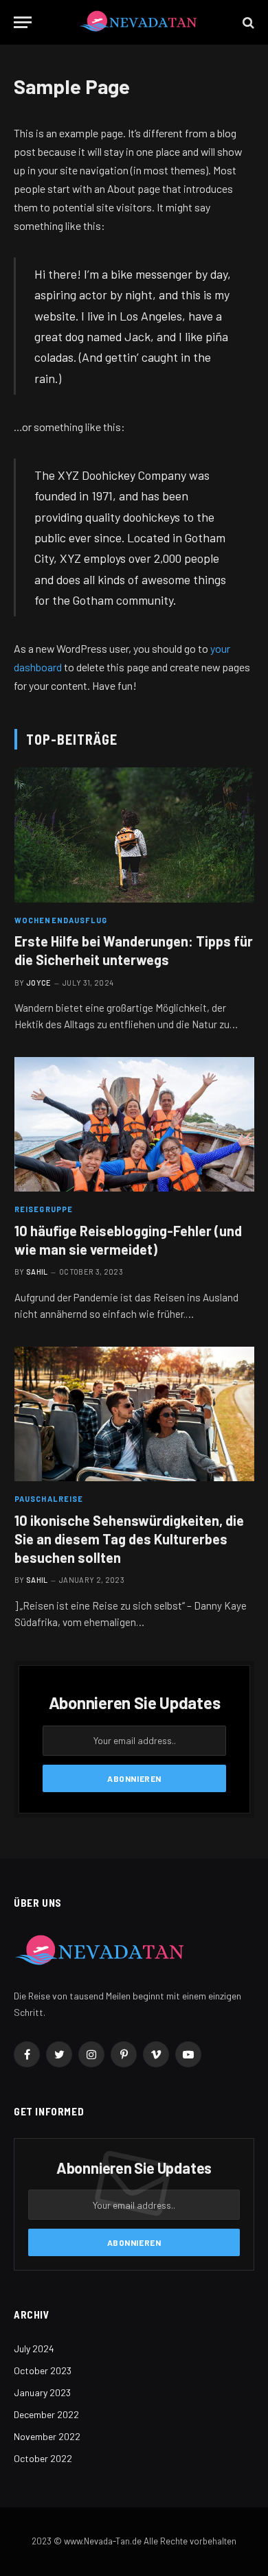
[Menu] (23, 22)
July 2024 (34, 2348)
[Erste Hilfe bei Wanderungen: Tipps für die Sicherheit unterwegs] (134, 835)
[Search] (247, 22)
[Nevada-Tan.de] (138, 22)
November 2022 (47, 2436)
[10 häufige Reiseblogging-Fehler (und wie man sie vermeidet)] (134, 1124)
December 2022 (46, 2414)
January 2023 (42, 2392)
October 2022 (43, 2458)
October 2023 (43, 2370)
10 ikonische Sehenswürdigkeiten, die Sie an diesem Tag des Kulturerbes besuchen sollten (129, 1539)
